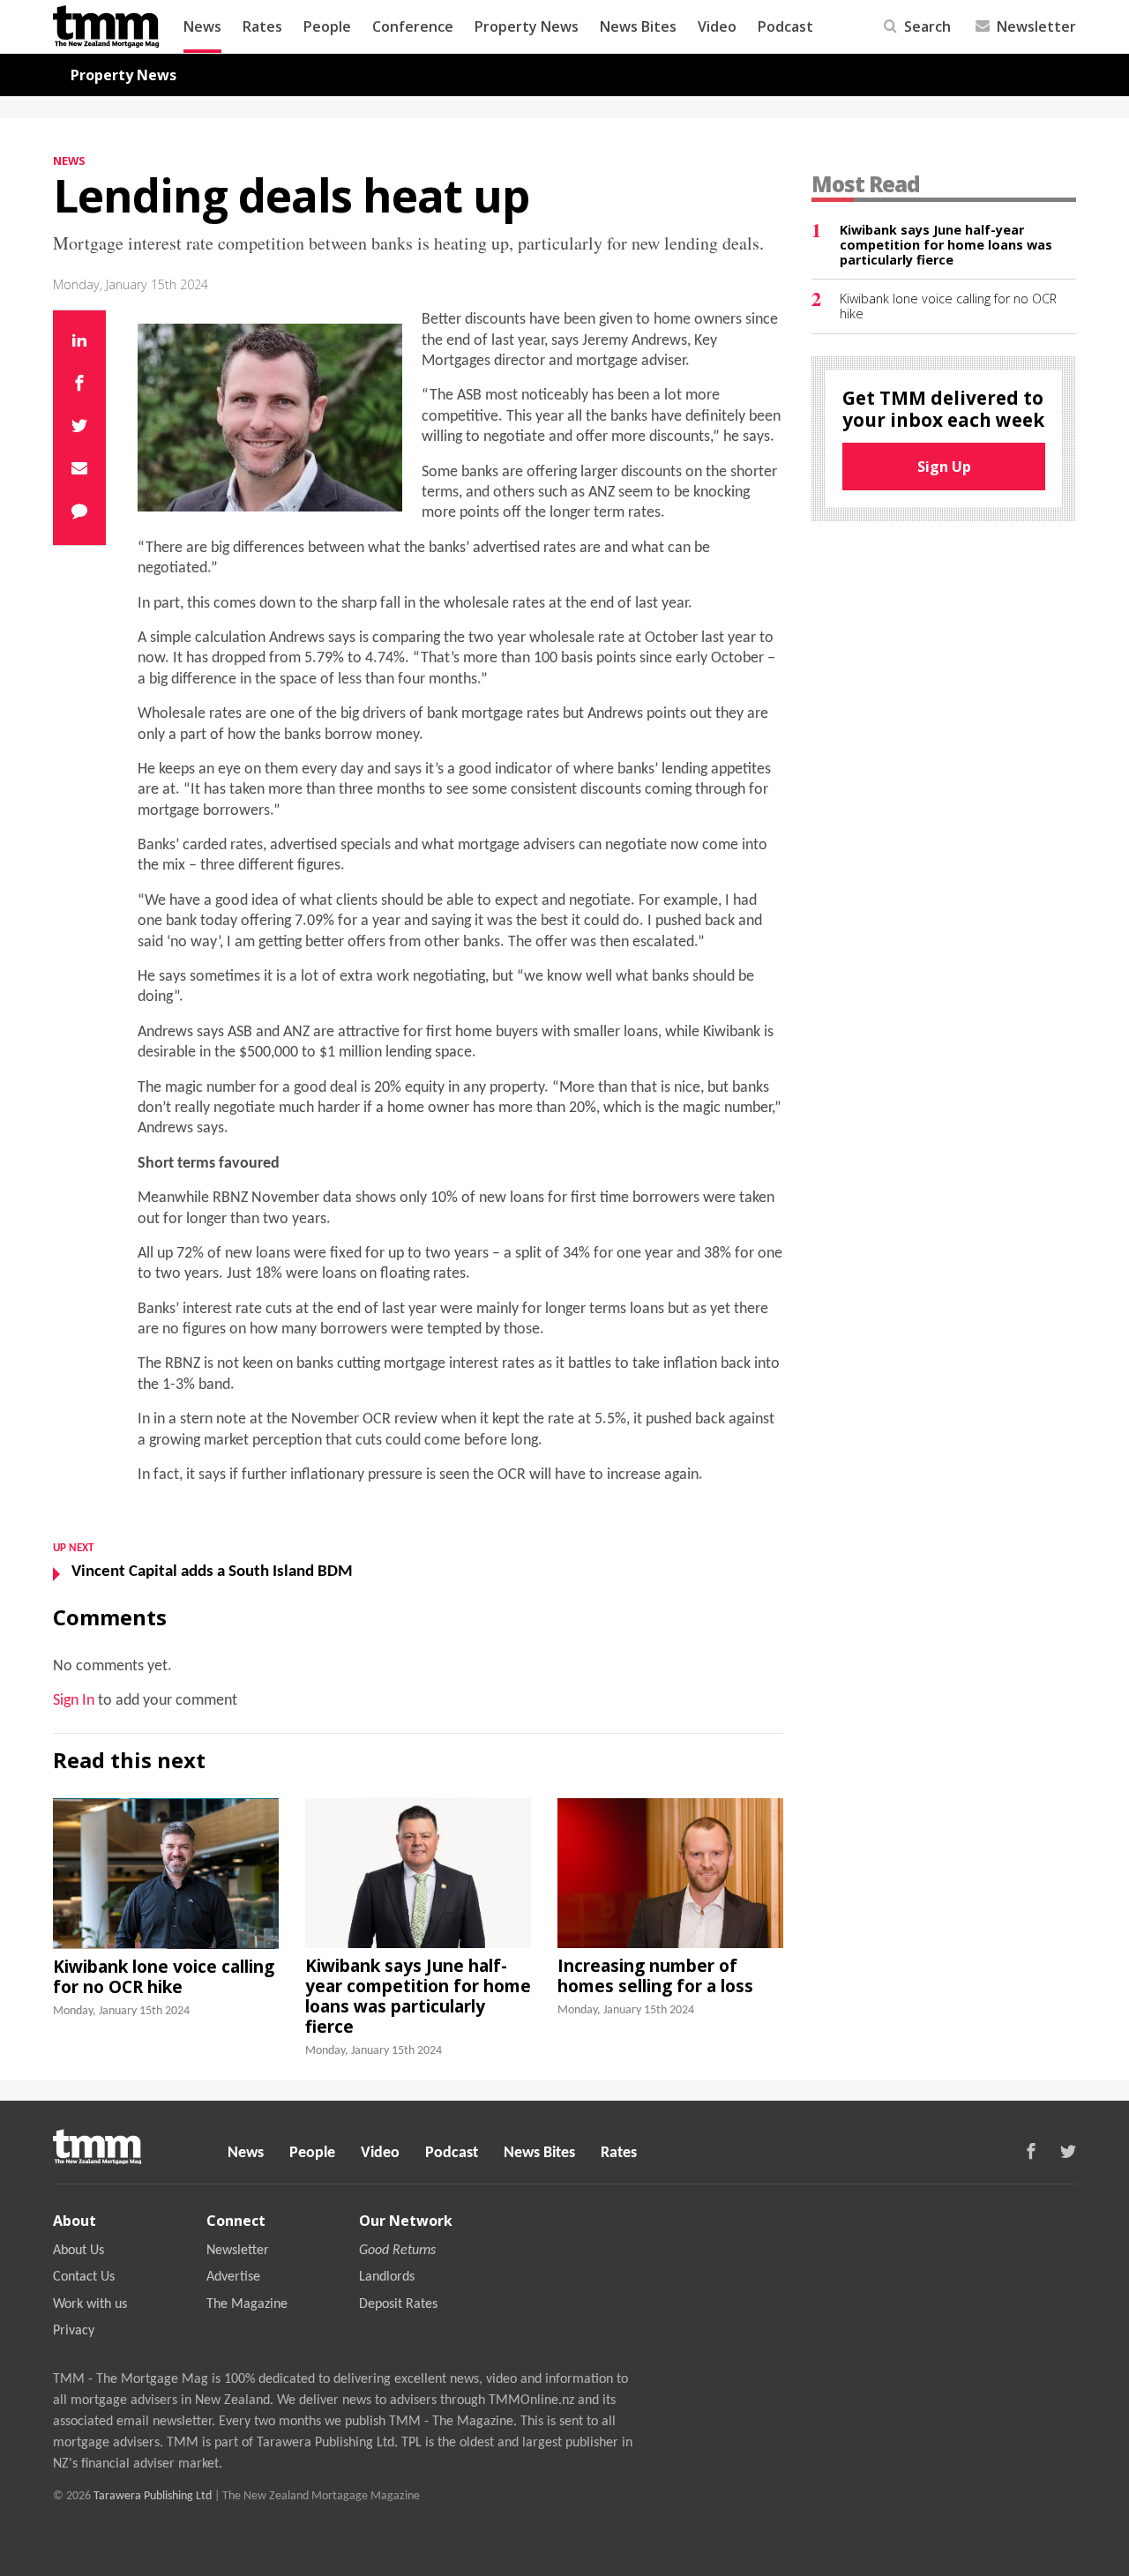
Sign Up (944, 467)
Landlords (387, 2277)
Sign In (74, 1701)
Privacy (74, 2331)
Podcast (785, 26)
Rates (262, 26)
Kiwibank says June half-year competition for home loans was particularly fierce (418, 1996)
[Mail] (79, 470)
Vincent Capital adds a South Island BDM (212, 1572)
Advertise (233, 2277)
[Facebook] (79, 385)
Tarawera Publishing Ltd (153, 2496)
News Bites (638, 26)
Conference (413, 26)
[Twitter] (79, 428)
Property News (527, 26)
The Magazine (247, 2304)
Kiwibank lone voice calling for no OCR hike (164, 1976)
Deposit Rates (398, 2304)
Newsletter (238, 2251)
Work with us (90, 2304)
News (202, 26)
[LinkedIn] (79, 342)
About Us (79, 2251)
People (327, 26)
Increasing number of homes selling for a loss (655, 1975)
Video (717, 26)
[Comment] (79, 513)
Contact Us (84, 2277)
